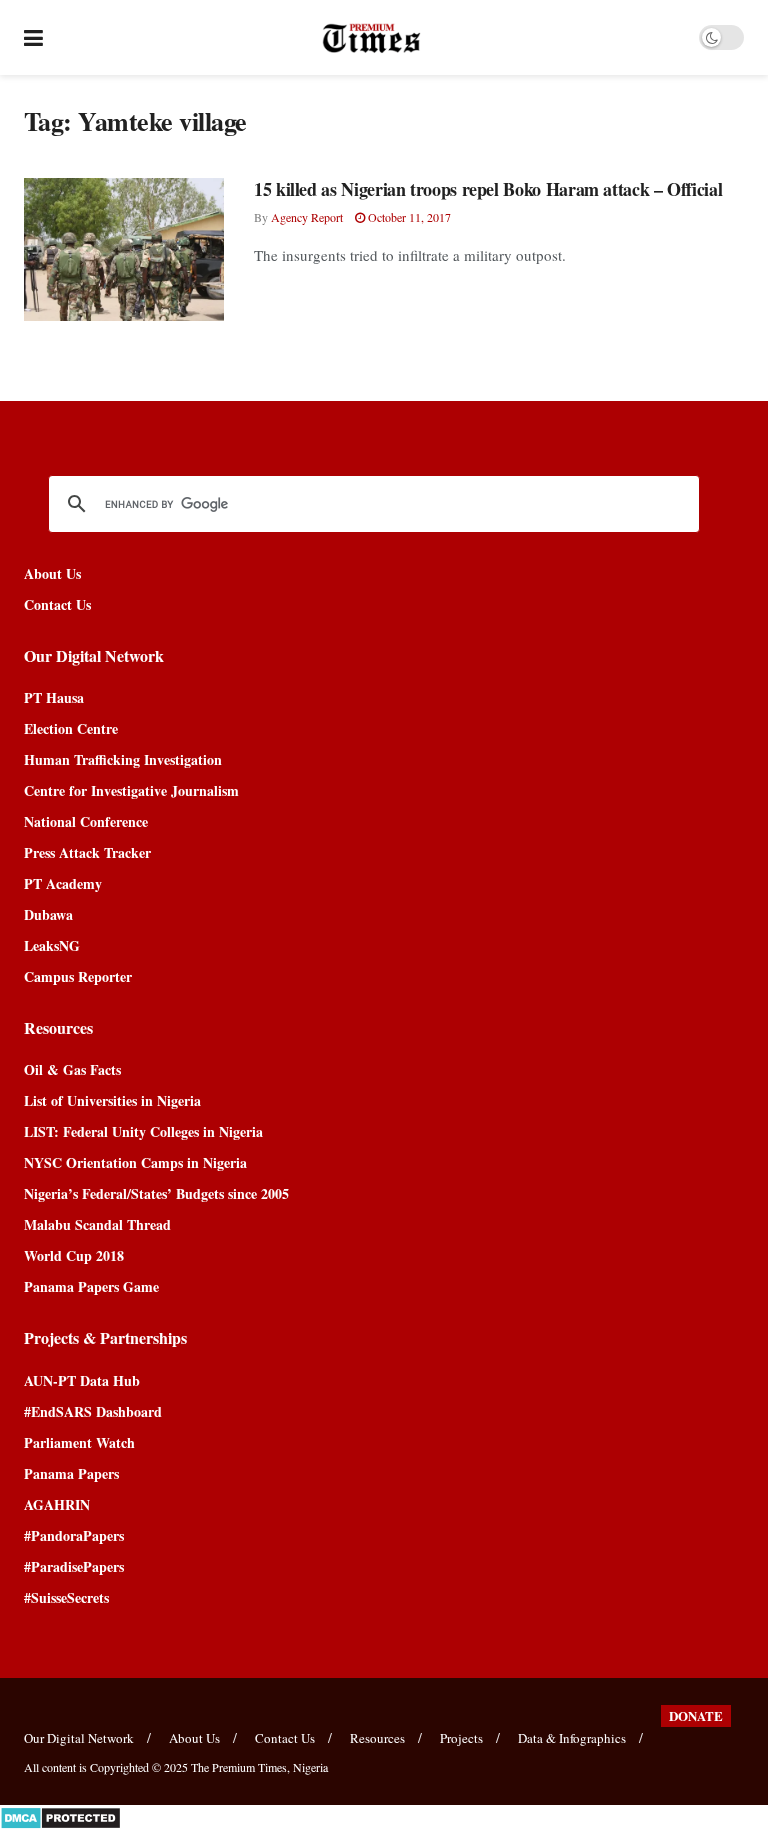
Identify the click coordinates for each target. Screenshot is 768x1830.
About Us (52, 573)
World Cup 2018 (74, 1255)
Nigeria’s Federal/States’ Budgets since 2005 (156, 1193)
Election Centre (71, 728)
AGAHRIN (57, 1504)
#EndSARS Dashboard (93, 1411)
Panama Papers (71, 1473)
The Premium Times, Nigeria (259, 1767)
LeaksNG (52, 945)
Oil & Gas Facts (72, 1069)
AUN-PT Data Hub (82, 1380)
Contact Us (57, 604)
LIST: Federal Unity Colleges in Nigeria (143, 1131)
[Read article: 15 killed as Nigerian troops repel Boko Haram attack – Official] (124, 249)
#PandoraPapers (74, 1535)
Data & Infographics (572, 1738)
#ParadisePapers (74, 1566)
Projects (461, 1738)
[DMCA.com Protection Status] (60, 1815)
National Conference (86, 821)
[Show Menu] (33, 37)
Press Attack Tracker (87, 852)
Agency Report (307, 217)
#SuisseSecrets (66, 1597)
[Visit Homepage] (371, 38)
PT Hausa (54, 697)
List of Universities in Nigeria (112, 1100)
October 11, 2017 (408, 217)
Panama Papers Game (91, 1286)
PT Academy (63, 883)
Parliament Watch (79, 1442)
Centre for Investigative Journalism (131, 790)
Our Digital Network (79, 1738)
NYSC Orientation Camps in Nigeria (135, 1162)
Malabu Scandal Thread (97, 1224)
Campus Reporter (78, 976)
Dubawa (48, 914)
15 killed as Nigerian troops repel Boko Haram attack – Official (488, 189)
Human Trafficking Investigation (123, 759)
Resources (377, 1738)
